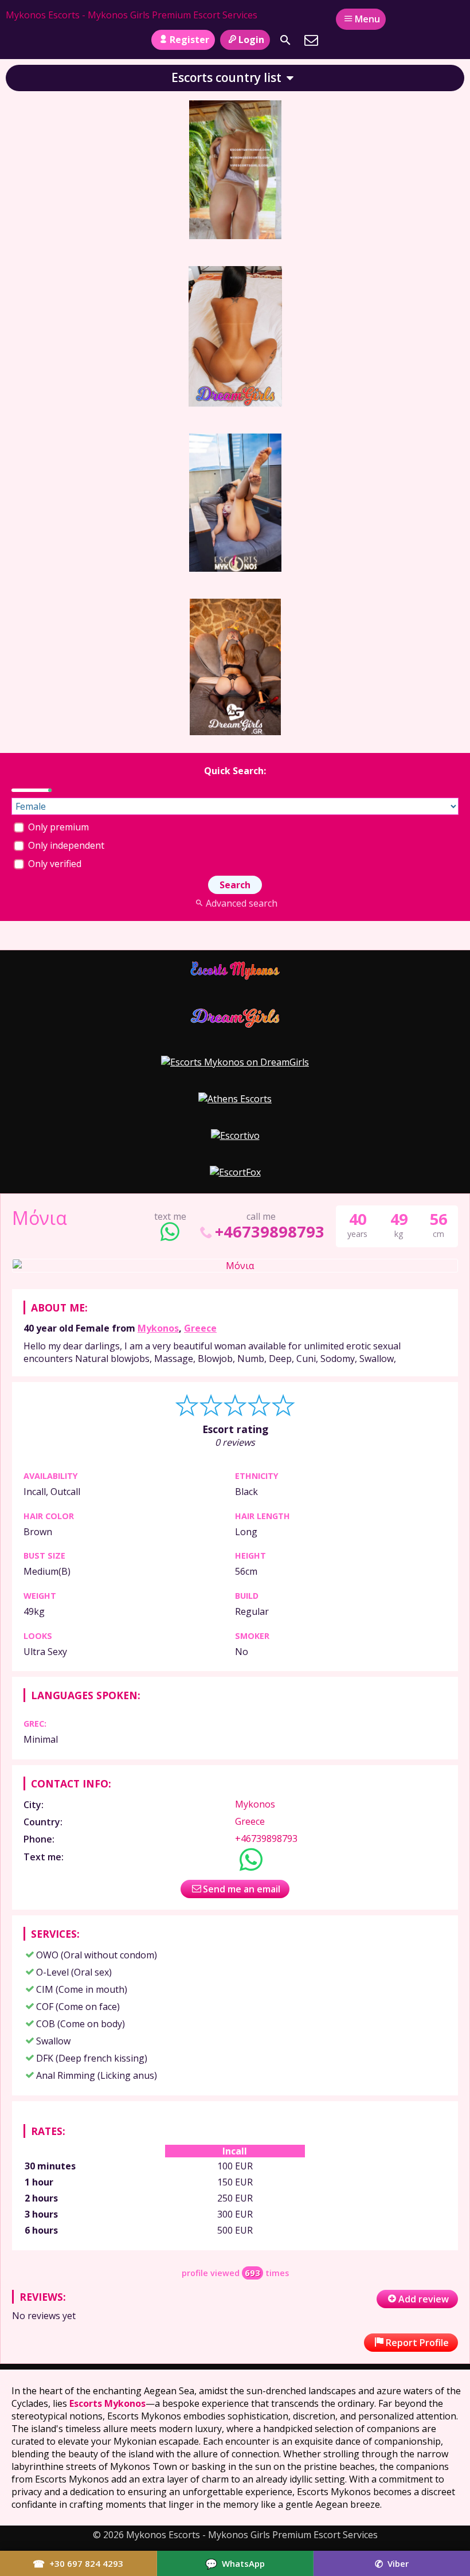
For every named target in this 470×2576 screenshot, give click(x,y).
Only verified (54, 864)
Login (251, 40)
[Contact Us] (311, 40)
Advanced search (241, 903)
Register (189, 40)
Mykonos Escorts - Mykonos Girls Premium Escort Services (132, 15)
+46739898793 (270, 1232)
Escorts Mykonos (107, 2403)
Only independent (65, 845)
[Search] (285, 40)
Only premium (57, 827)
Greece (200, 1328)
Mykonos (158, 1328)
